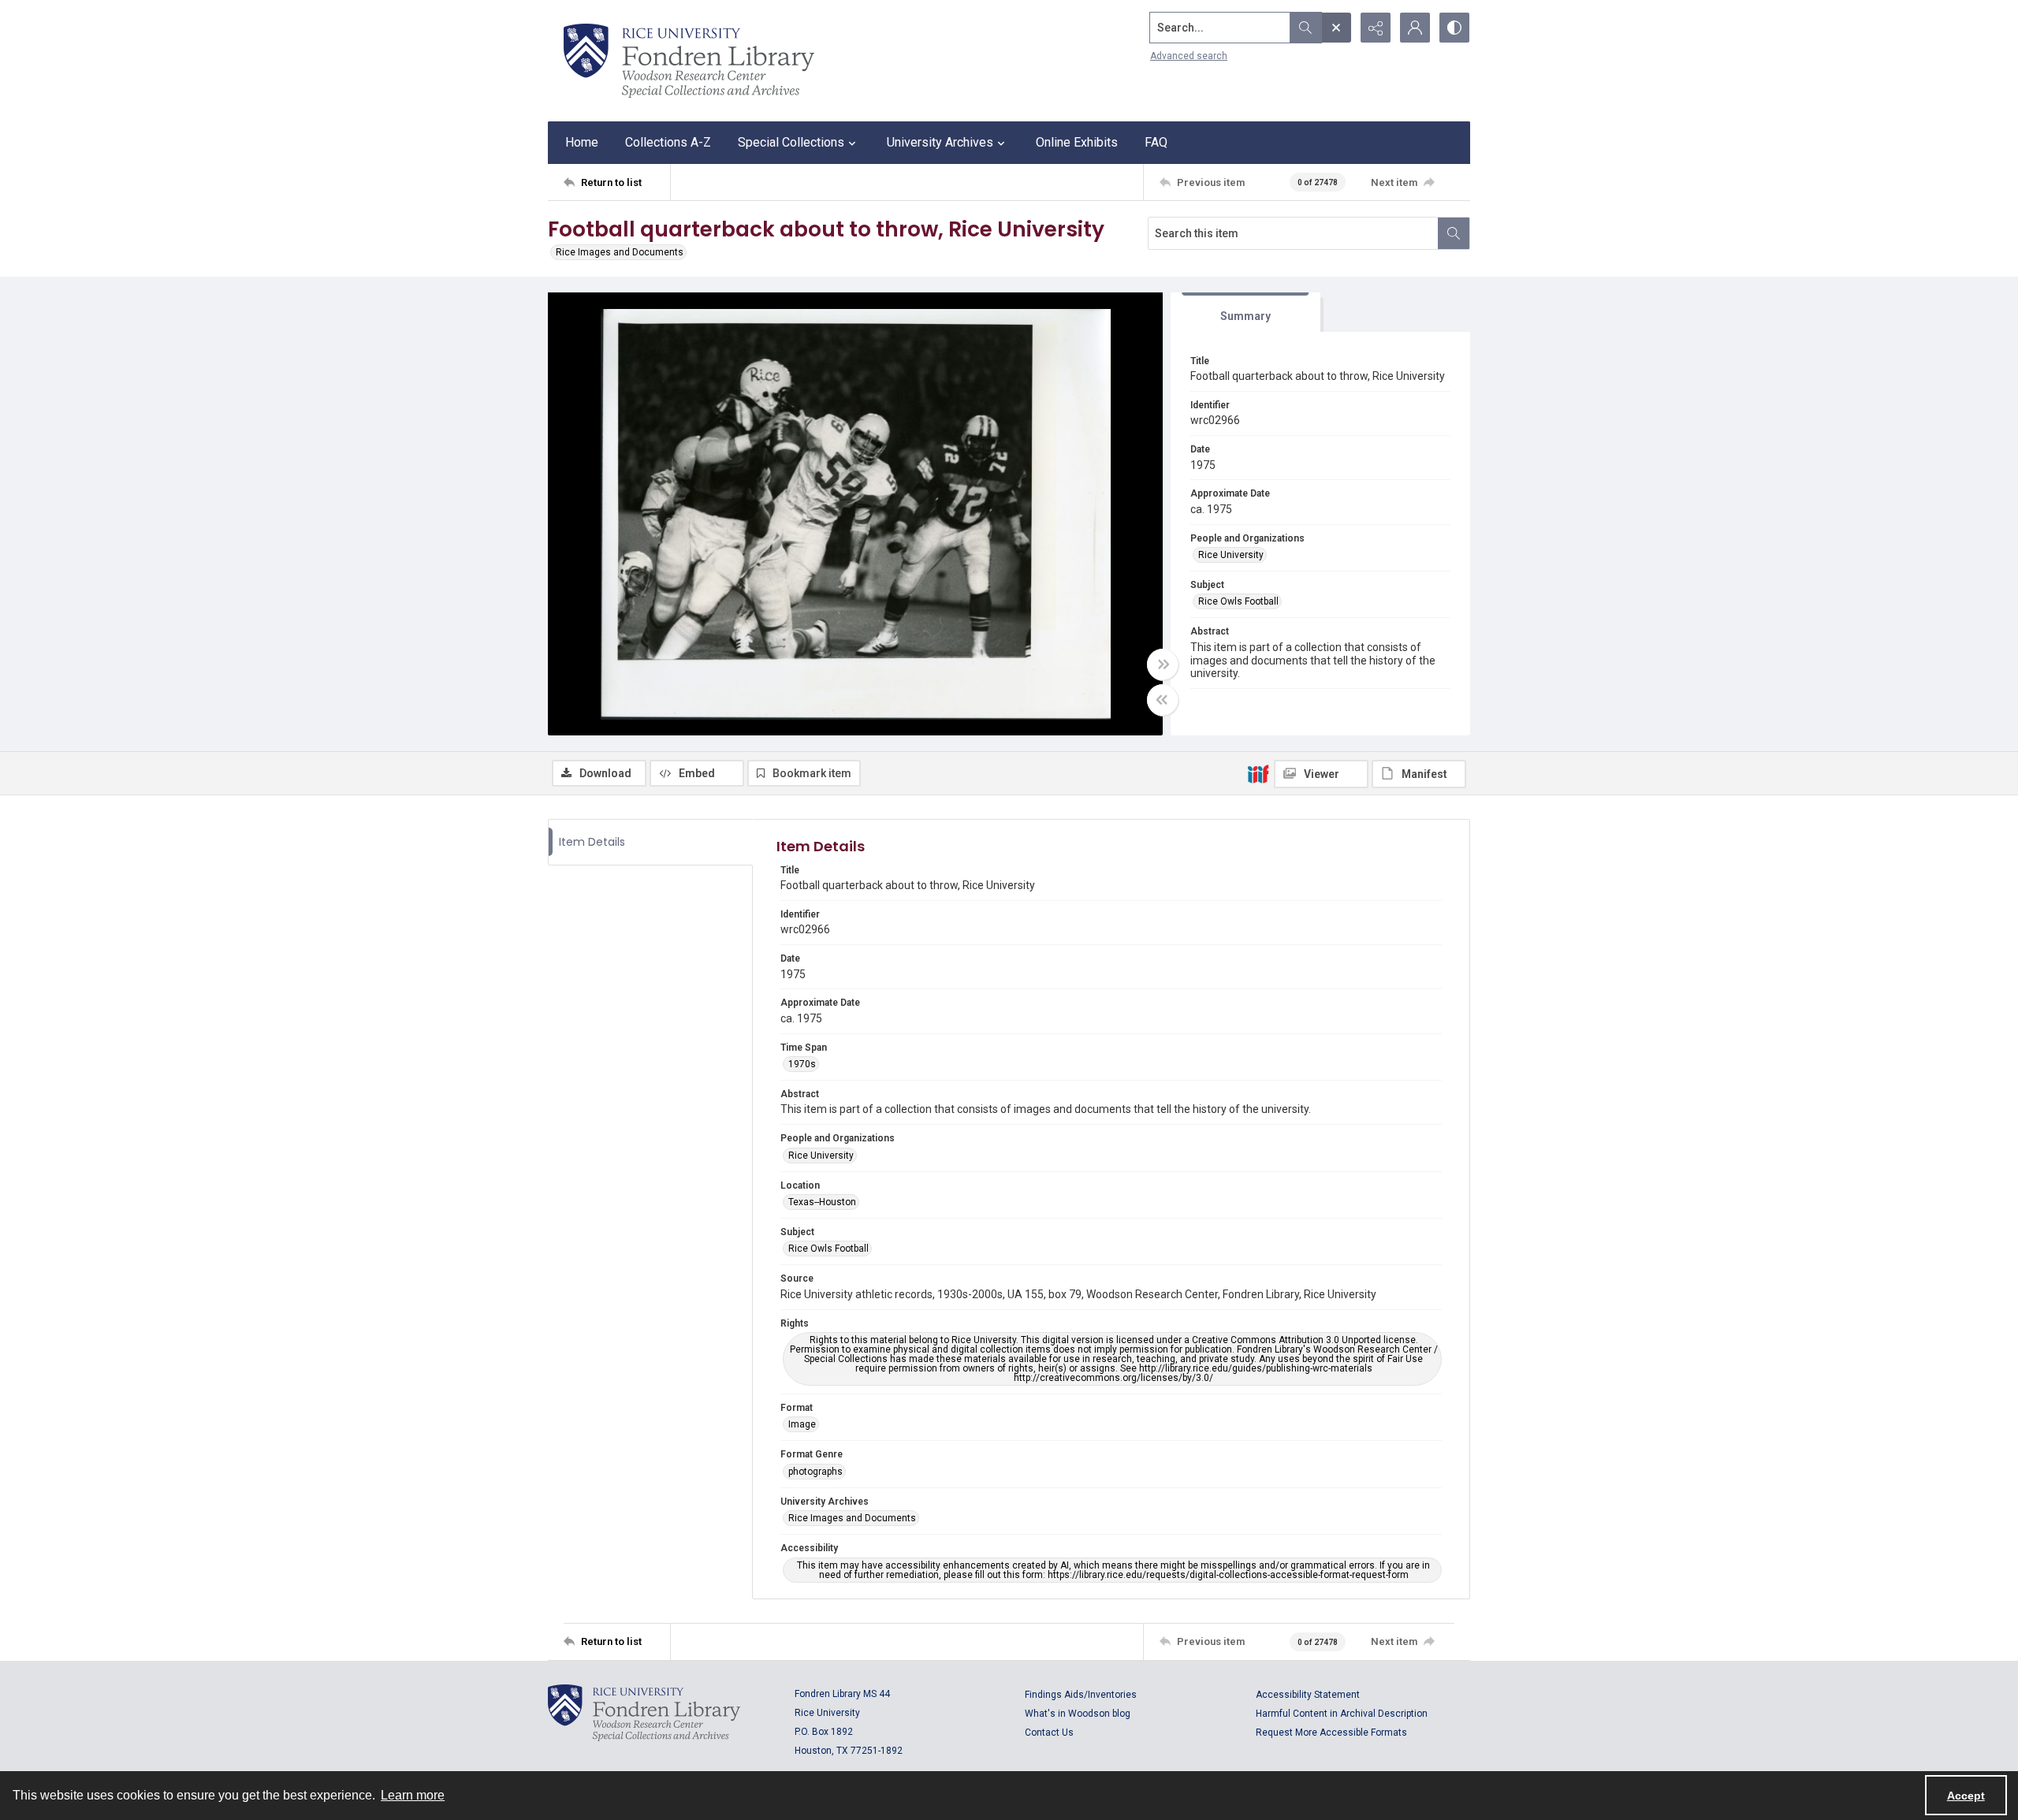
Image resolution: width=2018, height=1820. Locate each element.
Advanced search (1189, 56)
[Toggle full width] (1163, 664)
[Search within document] (1454, 233)
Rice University (1231, 555)
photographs (815, 1472)
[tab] (1245, 313)
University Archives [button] (940, 142)
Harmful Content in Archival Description (1342, 1714)
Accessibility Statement (1308, 1695)
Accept (1966, 1796)
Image (802, 1424)
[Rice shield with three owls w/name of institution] (689, 61)
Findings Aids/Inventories (1081, 1695)
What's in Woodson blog (1078, 1714)
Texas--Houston (822, 1202)
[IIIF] (1258, 773)
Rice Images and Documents (620, 252)
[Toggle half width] (1163, 700)
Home (582, 142)
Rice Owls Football (1238, 601)
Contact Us (1049, 1733)
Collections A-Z (668, 142)
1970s (802, 1064)
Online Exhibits (1077, 142)
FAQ (1156, 142)
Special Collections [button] (791, 142)
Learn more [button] (413, 1795)
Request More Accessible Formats (1331, 1733)
